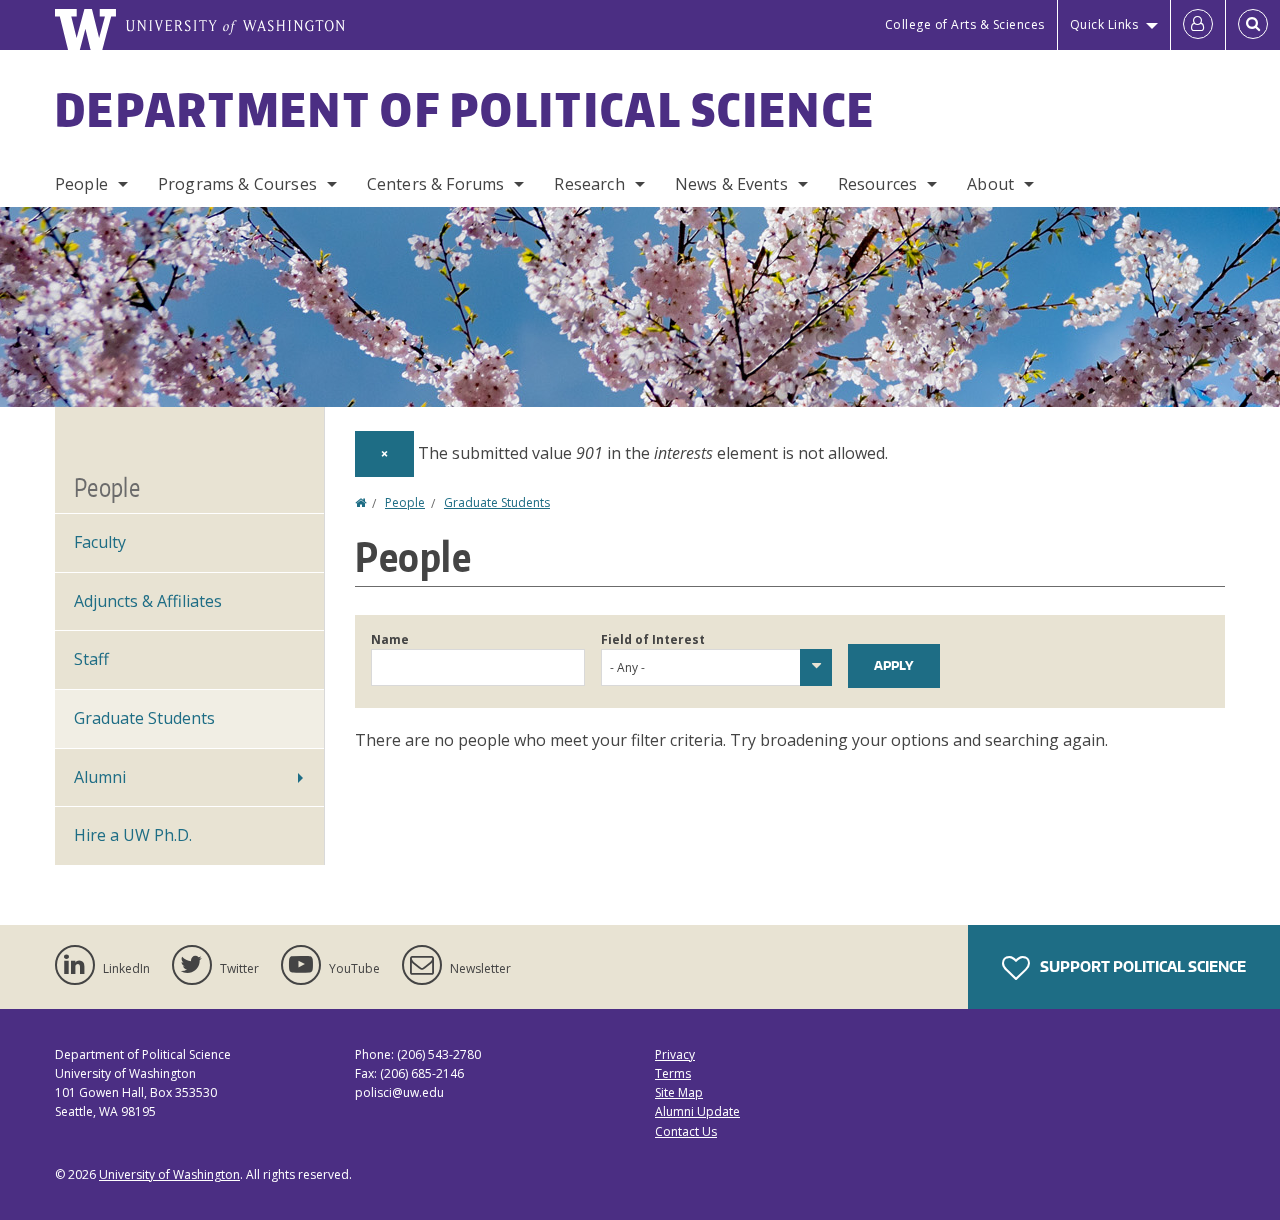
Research (589, 184)
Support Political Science (1141, 966)
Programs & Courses (237, 184)
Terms (673, 1073)
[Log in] (1198, 25)
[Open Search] (1253, 25)
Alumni (100, 777)
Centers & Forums (436, 184)
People (81, 184)
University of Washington (169, 1174)
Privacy (675, 1054)
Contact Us (686, 1131)
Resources (877, 184)
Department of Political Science (465, 109)
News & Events (731, 184)
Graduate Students (497, 502)
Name (390, 639)
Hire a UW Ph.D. (133, 835)
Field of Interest (653, 639)
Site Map (679, 1092)
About (990, 184)
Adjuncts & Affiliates (148, 601)
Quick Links (1104, 24)
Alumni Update (697, 1111)
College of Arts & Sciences (965, 24)
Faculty (100, 542)
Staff (91, 659)
